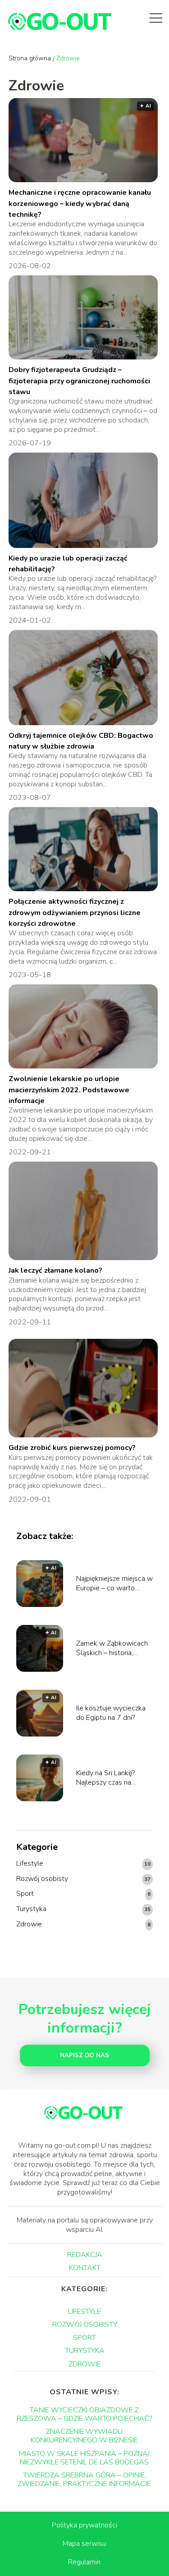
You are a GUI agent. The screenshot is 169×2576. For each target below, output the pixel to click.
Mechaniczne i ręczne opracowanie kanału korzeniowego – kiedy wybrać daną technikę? (80, 204)
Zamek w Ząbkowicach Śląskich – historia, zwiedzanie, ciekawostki (114, 1648)
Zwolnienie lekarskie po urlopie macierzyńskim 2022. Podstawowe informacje (69, 1090)
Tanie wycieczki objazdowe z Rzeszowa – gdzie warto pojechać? (84, 2414)
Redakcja (85, 2255)
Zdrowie (29, 1924)
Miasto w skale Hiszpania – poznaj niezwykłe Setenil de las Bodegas (84, 2458)
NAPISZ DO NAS (84, 2055)
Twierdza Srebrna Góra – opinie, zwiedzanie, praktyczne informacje (84, 2480)
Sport (25, 1894)
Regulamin (84, 2562)
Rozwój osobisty (42, 1879)
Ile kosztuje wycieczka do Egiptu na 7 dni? (111, 1713)
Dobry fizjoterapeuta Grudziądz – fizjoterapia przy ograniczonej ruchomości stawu (79, 381)
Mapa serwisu (84, 2544)
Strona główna (30, 58)
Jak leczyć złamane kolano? (55, 1270)
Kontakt (85, 2268)
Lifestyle (30, 1864)
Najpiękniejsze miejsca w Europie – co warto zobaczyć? (114, 1584)
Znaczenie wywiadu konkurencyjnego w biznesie (84, 2436)
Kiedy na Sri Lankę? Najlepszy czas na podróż (105, 1778)
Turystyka (31, 1909)
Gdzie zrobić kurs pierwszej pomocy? (72, 1448)
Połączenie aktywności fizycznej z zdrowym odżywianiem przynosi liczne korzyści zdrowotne (75, 913)
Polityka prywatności (84, 2525)
